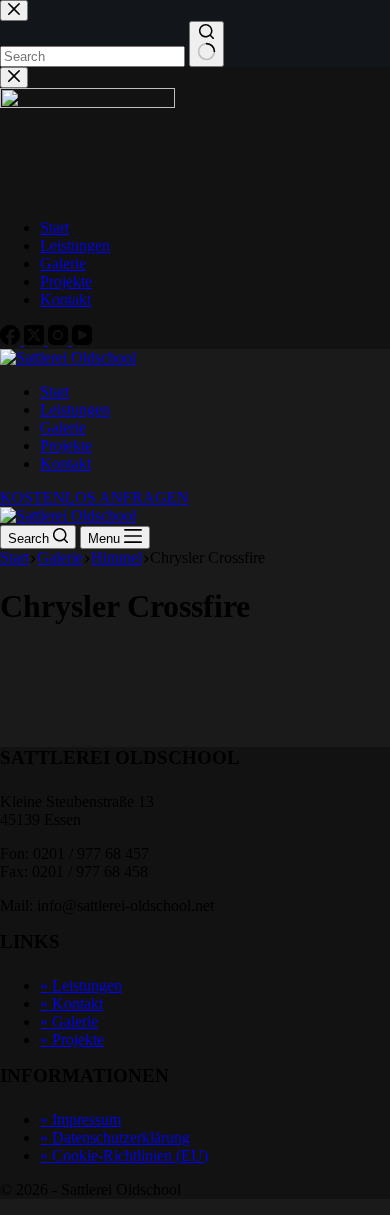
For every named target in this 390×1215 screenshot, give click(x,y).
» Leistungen (81, 985)
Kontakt (65, 463)
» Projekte (72, 1039)
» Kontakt (71, 1003)
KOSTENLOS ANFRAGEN (94, 497)
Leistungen (75, 409)
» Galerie (69, 1021)
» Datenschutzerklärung (115, 1137)
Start (54, 391)
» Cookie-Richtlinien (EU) (124, 1155)
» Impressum (80, 1119)
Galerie (63, 427)
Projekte (66, 445)
